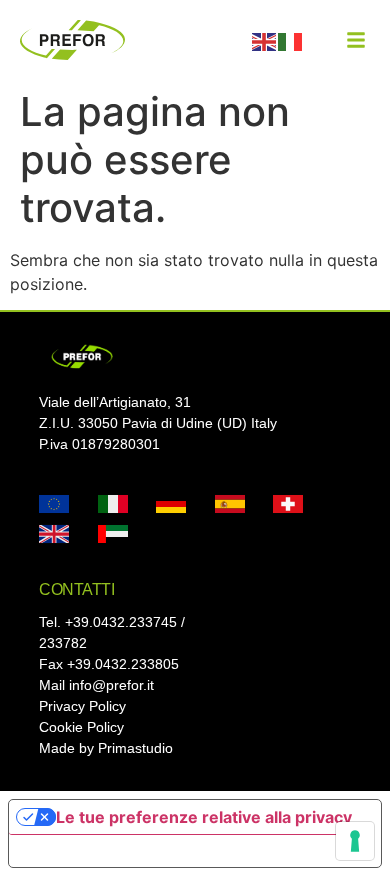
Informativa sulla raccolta (123, 851)
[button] (356, 40)
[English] (265, 40)
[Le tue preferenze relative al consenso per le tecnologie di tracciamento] (355, 841)
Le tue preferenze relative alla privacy (204, 817)
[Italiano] (291, 40)
